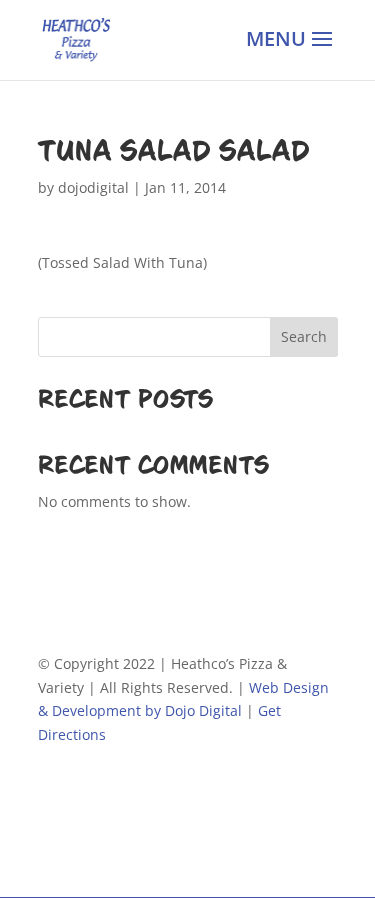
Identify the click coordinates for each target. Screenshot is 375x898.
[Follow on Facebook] (54, 793)
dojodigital (93, 187)
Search (304, 336)
